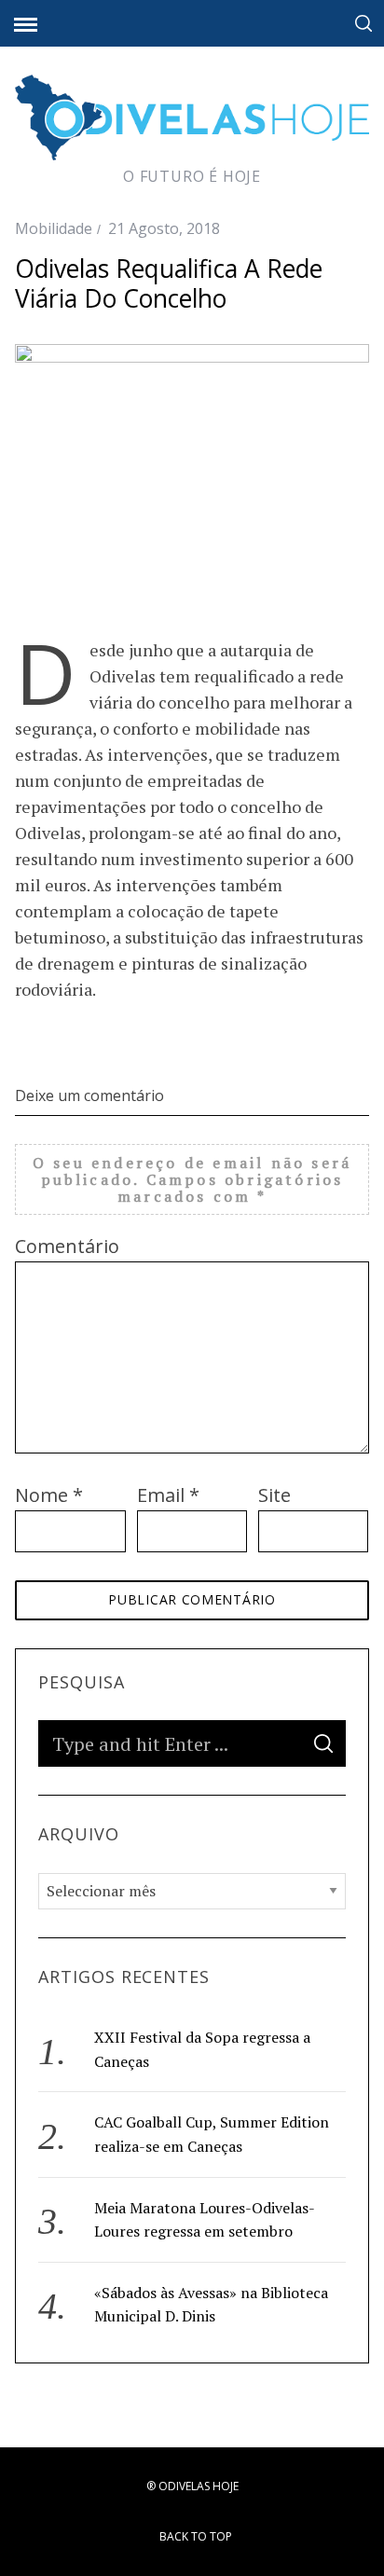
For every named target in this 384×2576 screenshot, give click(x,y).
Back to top (197, 2536)
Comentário (67, 1246)
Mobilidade (54, 228)
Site (274, 1495)
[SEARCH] (323, 1743)
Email (168, 1495)
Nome (49, 1495)
